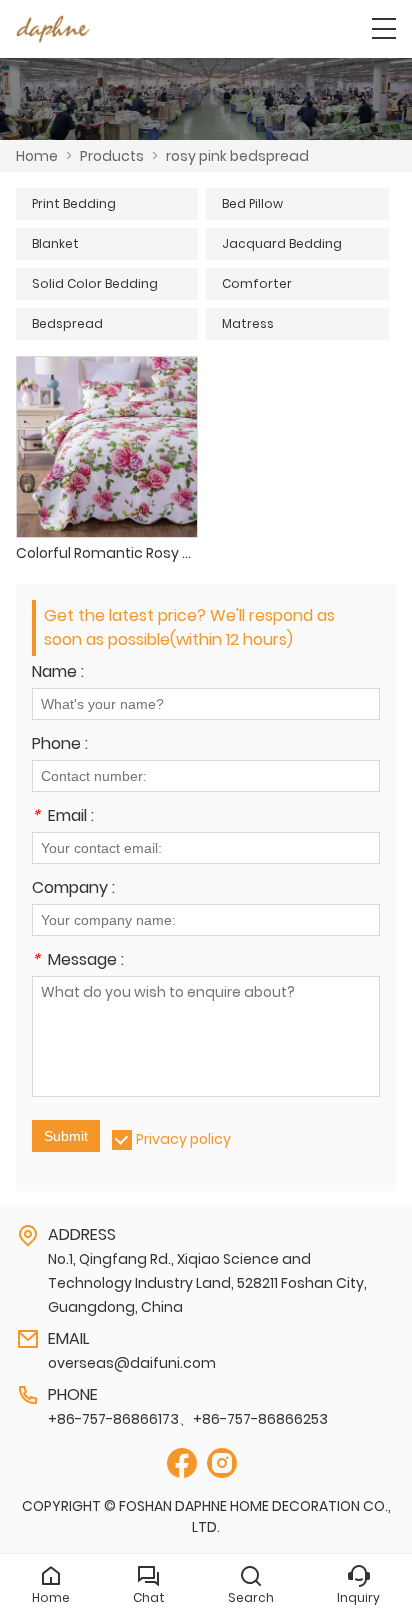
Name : (58, 673)
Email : (63, 817)
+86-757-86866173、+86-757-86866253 (188, 1419)
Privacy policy (183, 1139)
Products (112, 156)
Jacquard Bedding (282, 243)
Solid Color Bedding (95, 283)
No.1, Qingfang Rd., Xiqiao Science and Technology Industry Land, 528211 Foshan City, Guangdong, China (207, 1283)
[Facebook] (182, 1463)
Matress (248, 323)
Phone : (60, 745)
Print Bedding (74, 203)
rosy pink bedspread (237, 156)
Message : (78, 961)
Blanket (55, 243)
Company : (73, 889)
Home (37, 156)
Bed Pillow (252, 203)
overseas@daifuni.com (132, 1363)
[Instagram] (222, 1463)
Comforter (257, 283)
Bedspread (67, 323)
